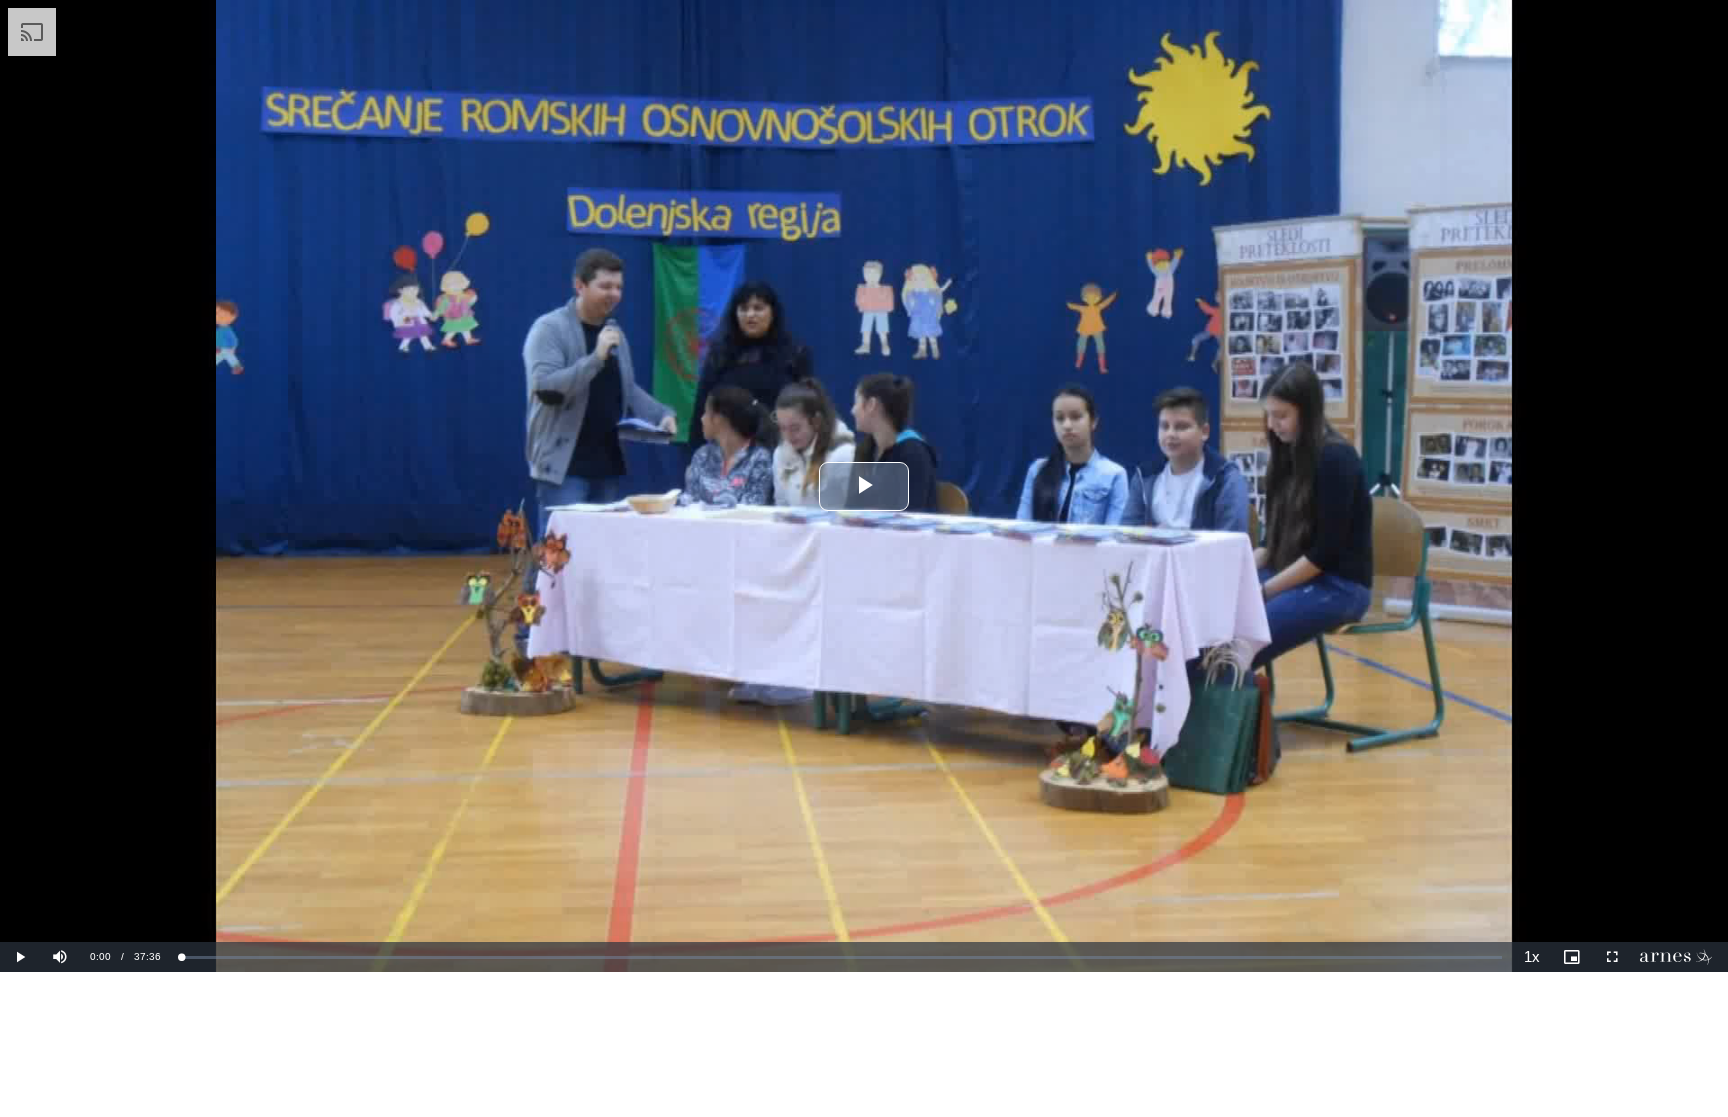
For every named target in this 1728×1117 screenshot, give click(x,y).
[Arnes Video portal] (1680, 957)
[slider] (841, 957)
